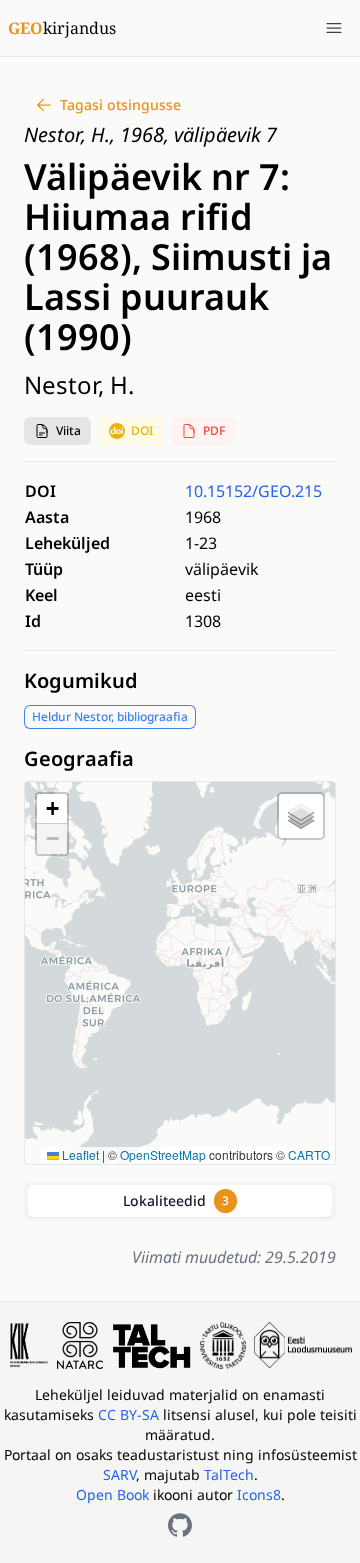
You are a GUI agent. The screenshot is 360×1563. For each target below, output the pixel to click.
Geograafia (79, 758)
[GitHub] (180, 1525)
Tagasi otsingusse (120, 104)
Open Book (112, 1494)
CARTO (309, 1154)
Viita (68, 430)
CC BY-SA (130, 1414)
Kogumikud (81, 680)
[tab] (180, 1201)
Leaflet (79, 1154)
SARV (119, 1474)
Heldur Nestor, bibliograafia (110, 716)
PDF (214, 430)
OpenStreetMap (163, 1154)
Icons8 (259, 1494)
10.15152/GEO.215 (253, 491)
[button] (57, 431)
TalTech (229, 1474)
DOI (142, 430)
